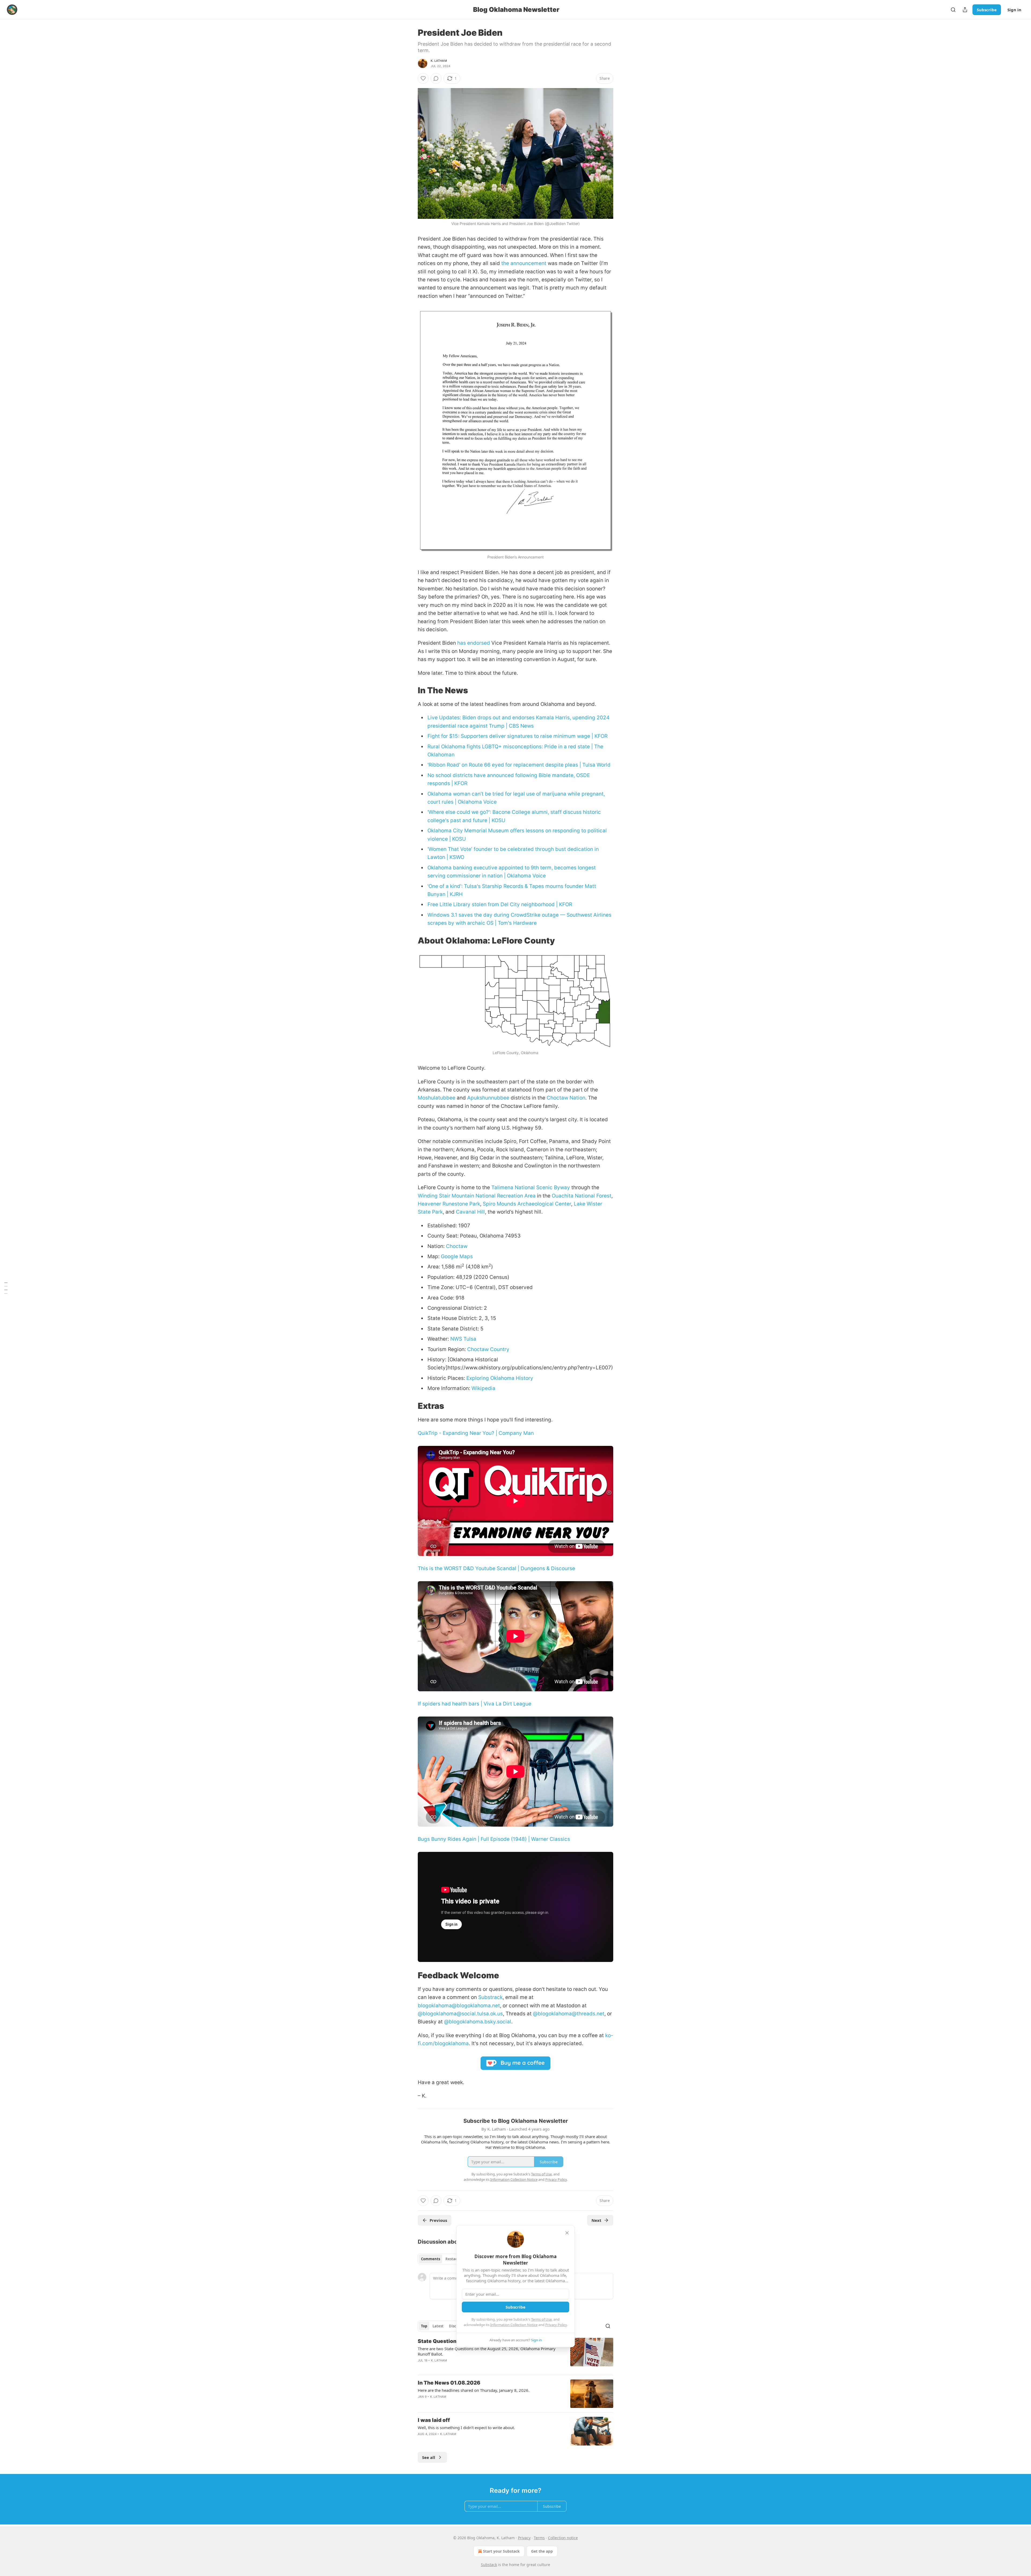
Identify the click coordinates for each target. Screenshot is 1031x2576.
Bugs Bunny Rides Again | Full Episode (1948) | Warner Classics (494, 1839)
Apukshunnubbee (488, 1098)
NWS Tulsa (463, 1339)
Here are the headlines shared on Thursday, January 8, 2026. (474, 2390)
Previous (438, 2220)
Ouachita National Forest (582, 1196)
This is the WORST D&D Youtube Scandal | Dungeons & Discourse (496, 1568)
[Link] (410, 690)
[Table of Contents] (6, 1288)
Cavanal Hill (470, 1212)
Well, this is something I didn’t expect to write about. (466, 2428)
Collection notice (563, 2538)
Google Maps (457, 1256)
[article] (515, 2354)
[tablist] (441, 2259)
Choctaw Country (488, 1349)
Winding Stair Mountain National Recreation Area (477, 1196)
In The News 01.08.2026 (449, 2383)
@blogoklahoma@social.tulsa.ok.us (460, 2014)
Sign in (1014, 10)
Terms (539, 2538)
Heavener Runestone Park (449, 1204)
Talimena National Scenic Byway (531, 1187)
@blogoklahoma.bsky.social (478, 2022)
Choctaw (457, 1246)
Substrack (490, 1997)
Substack (489, 2565)
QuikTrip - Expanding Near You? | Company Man (476, 1433)
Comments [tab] (431, 2259)
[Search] (953, 10)
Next (596, 2220)
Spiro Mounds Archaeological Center (527, 1204)
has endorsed (474, 643)
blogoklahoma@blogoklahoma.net (459, 2006)
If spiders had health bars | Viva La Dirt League (475, 1704)
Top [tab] (424, 2326)
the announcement (524, 263)
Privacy (524, 2538)
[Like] (423, 78)
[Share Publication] (965, 10)
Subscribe (987, 10)
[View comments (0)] (436, 78)
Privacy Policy (556, 2325)
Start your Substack (501, 2551)
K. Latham (439, 61)
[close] (567, 2233)
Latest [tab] (438, 2326)
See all (429, 2457)
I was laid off (434, 2420)
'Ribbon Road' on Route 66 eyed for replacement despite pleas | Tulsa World (519, 765)
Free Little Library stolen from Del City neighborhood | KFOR (500, 904)
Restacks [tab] (453, 2259)
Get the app (542, 2551)
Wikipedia (483, 1388)
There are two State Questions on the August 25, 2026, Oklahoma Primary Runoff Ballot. (487, 2351)
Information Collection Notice (514, 2325)
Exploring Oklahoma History (500, 1378)
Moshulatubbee (437, 1098)
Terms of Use (541, 2319)
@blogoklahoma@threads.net (569, 2014)
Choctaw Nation (566, 1098)
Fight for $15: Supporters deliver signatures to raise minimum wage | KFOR (518, 736)
